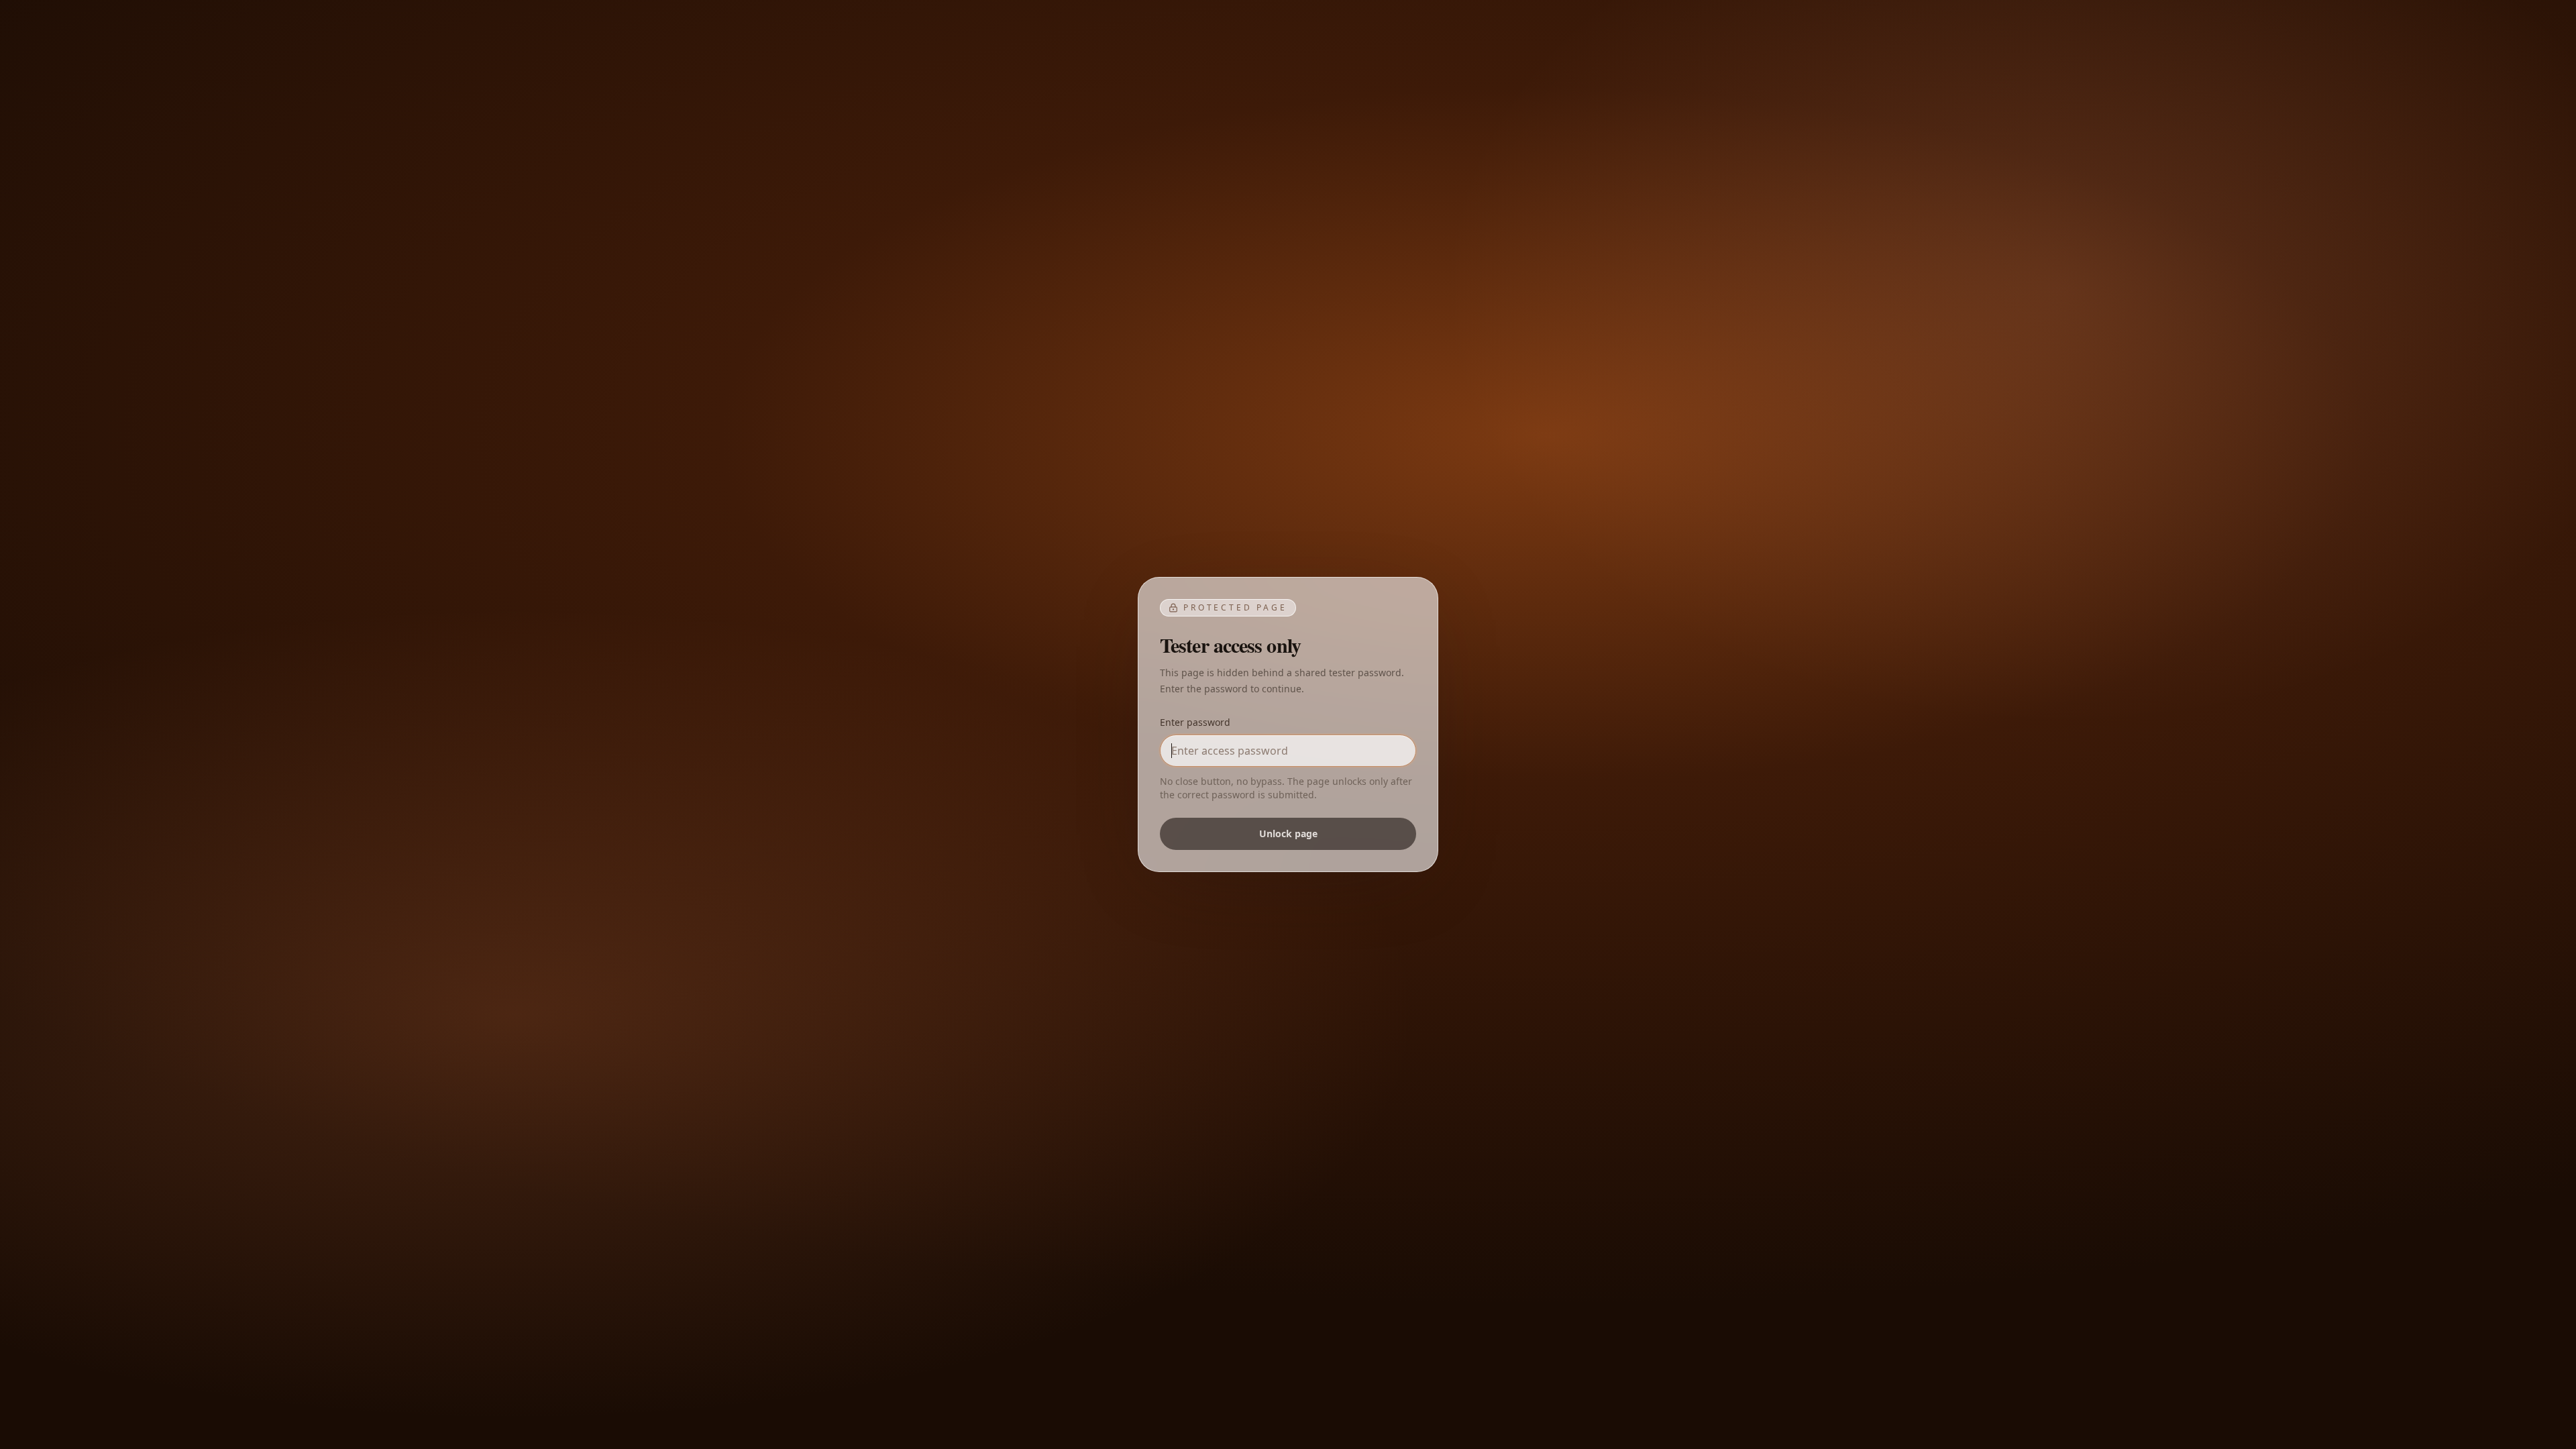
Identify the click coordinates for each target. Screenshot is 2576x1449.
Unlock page (1288, 834)
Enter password (1195, 722)
